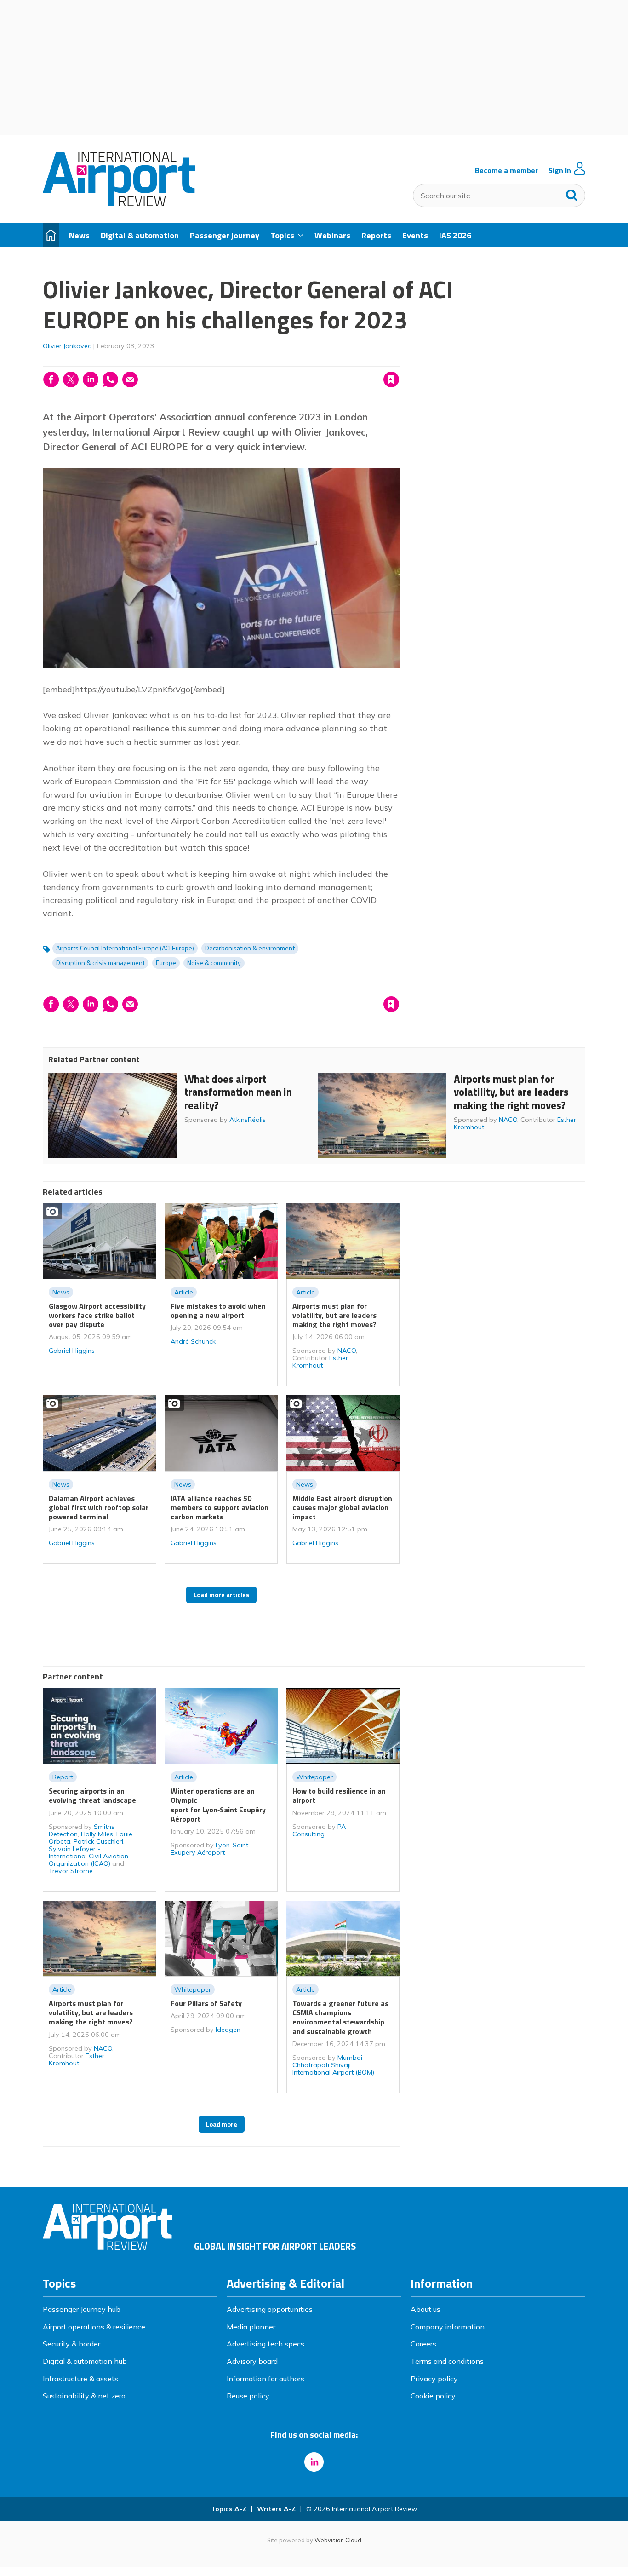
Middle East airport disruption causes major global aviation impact (342, 1508)
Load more (222, 2124)
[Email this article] (130, 379)
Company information (448, 2327)
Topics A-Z (229, 2509)
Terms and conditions (447, 2361)
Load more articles (221, 1595)
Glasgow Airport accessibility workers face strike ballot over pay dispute (97, 1315)
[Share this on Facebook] (51, 379)
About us (425, 2309)
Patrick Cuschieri (98, 1841)
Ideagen (228, 2030)
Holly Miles (97, 1834)
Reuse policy (248, 2396)
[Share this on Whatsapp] (110, 379)
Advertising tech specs (265, 2344)
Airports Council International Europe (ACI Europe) (125, 948)
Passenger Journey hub (82, 2309)
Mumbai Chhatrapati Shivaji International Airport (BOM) (333, 2065)
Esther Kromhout (320, 1362)
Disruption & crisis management (100, 963)
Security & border (71, 2344)
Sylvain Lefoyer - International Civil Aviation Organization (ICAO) (88, 1856)
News (61, 1292)
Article (184, 1292)
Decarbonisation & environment (250, 948)
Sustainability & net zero (84, 2396)
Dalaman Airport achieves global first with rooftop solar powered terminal (99, 1508)
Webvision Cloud (338, 2540)
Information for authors (265, 2379)
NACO (508, 1120)
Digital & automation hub (85, 2361)
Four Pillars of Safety (206, 2003)
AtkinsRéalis (248, 1120)
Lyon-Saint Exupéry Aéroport (209, 1849)
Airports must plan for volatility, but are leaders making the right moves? (511, 1092)
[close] (399, 361)
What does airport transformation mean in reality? (238, 1092)
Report (63, 1777)
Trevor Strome (71, 1871)
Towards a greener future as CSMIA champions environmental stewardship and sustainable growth (340, 2017)
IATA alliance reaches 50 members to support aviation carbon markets (220, 1508)
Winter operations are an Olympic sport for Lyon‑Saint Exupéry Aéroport (218, 1805)
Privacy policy (434, 2379)
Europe (166, 963)
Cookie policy (433, 2396)
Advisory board (252, 2361)
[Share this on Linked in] (91, 379)
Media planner (251, 2327)
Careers (423, 2344)
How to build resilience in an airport (339, 1795)
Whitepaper (314, 1777)
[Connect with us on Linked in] (314, 2462)
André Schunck (193, 1341)
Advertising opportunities (270, 2309)
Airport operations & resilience (94, 2327)
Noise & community (214, 963)
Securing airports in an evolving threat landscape (92, 1795)
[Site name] (119, 203)
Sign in (274, 361)
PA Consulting (319, 1830)
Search (572, 193)
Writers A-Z (276, 2509)
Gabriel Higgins (72, 1351)
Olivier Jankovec (67, 346)
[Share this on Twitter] (71, 379)
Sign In (560, 170)
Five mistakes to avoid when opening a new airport (218, 1311)
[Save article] (391, 379)
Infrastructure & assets (80, 2379)
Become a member (506, 170)
